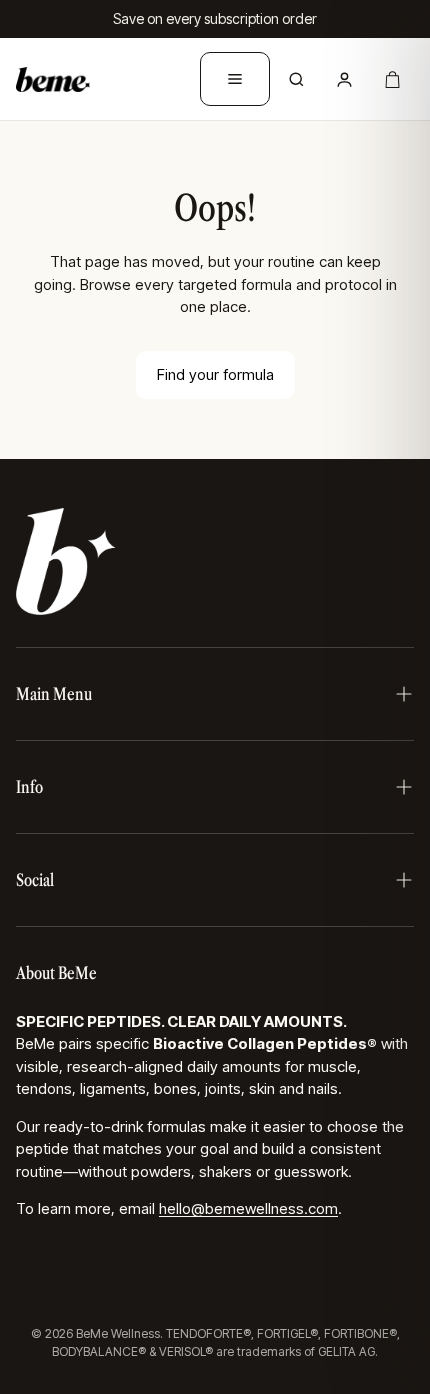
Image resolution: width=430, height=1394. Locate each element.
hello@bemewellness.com (248, 1208)
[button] (215, 694)
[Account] (344, 79)
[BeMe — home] (53, 79)
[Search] (296, 79)
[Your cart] (392, 79)
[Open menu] (235, 79)
